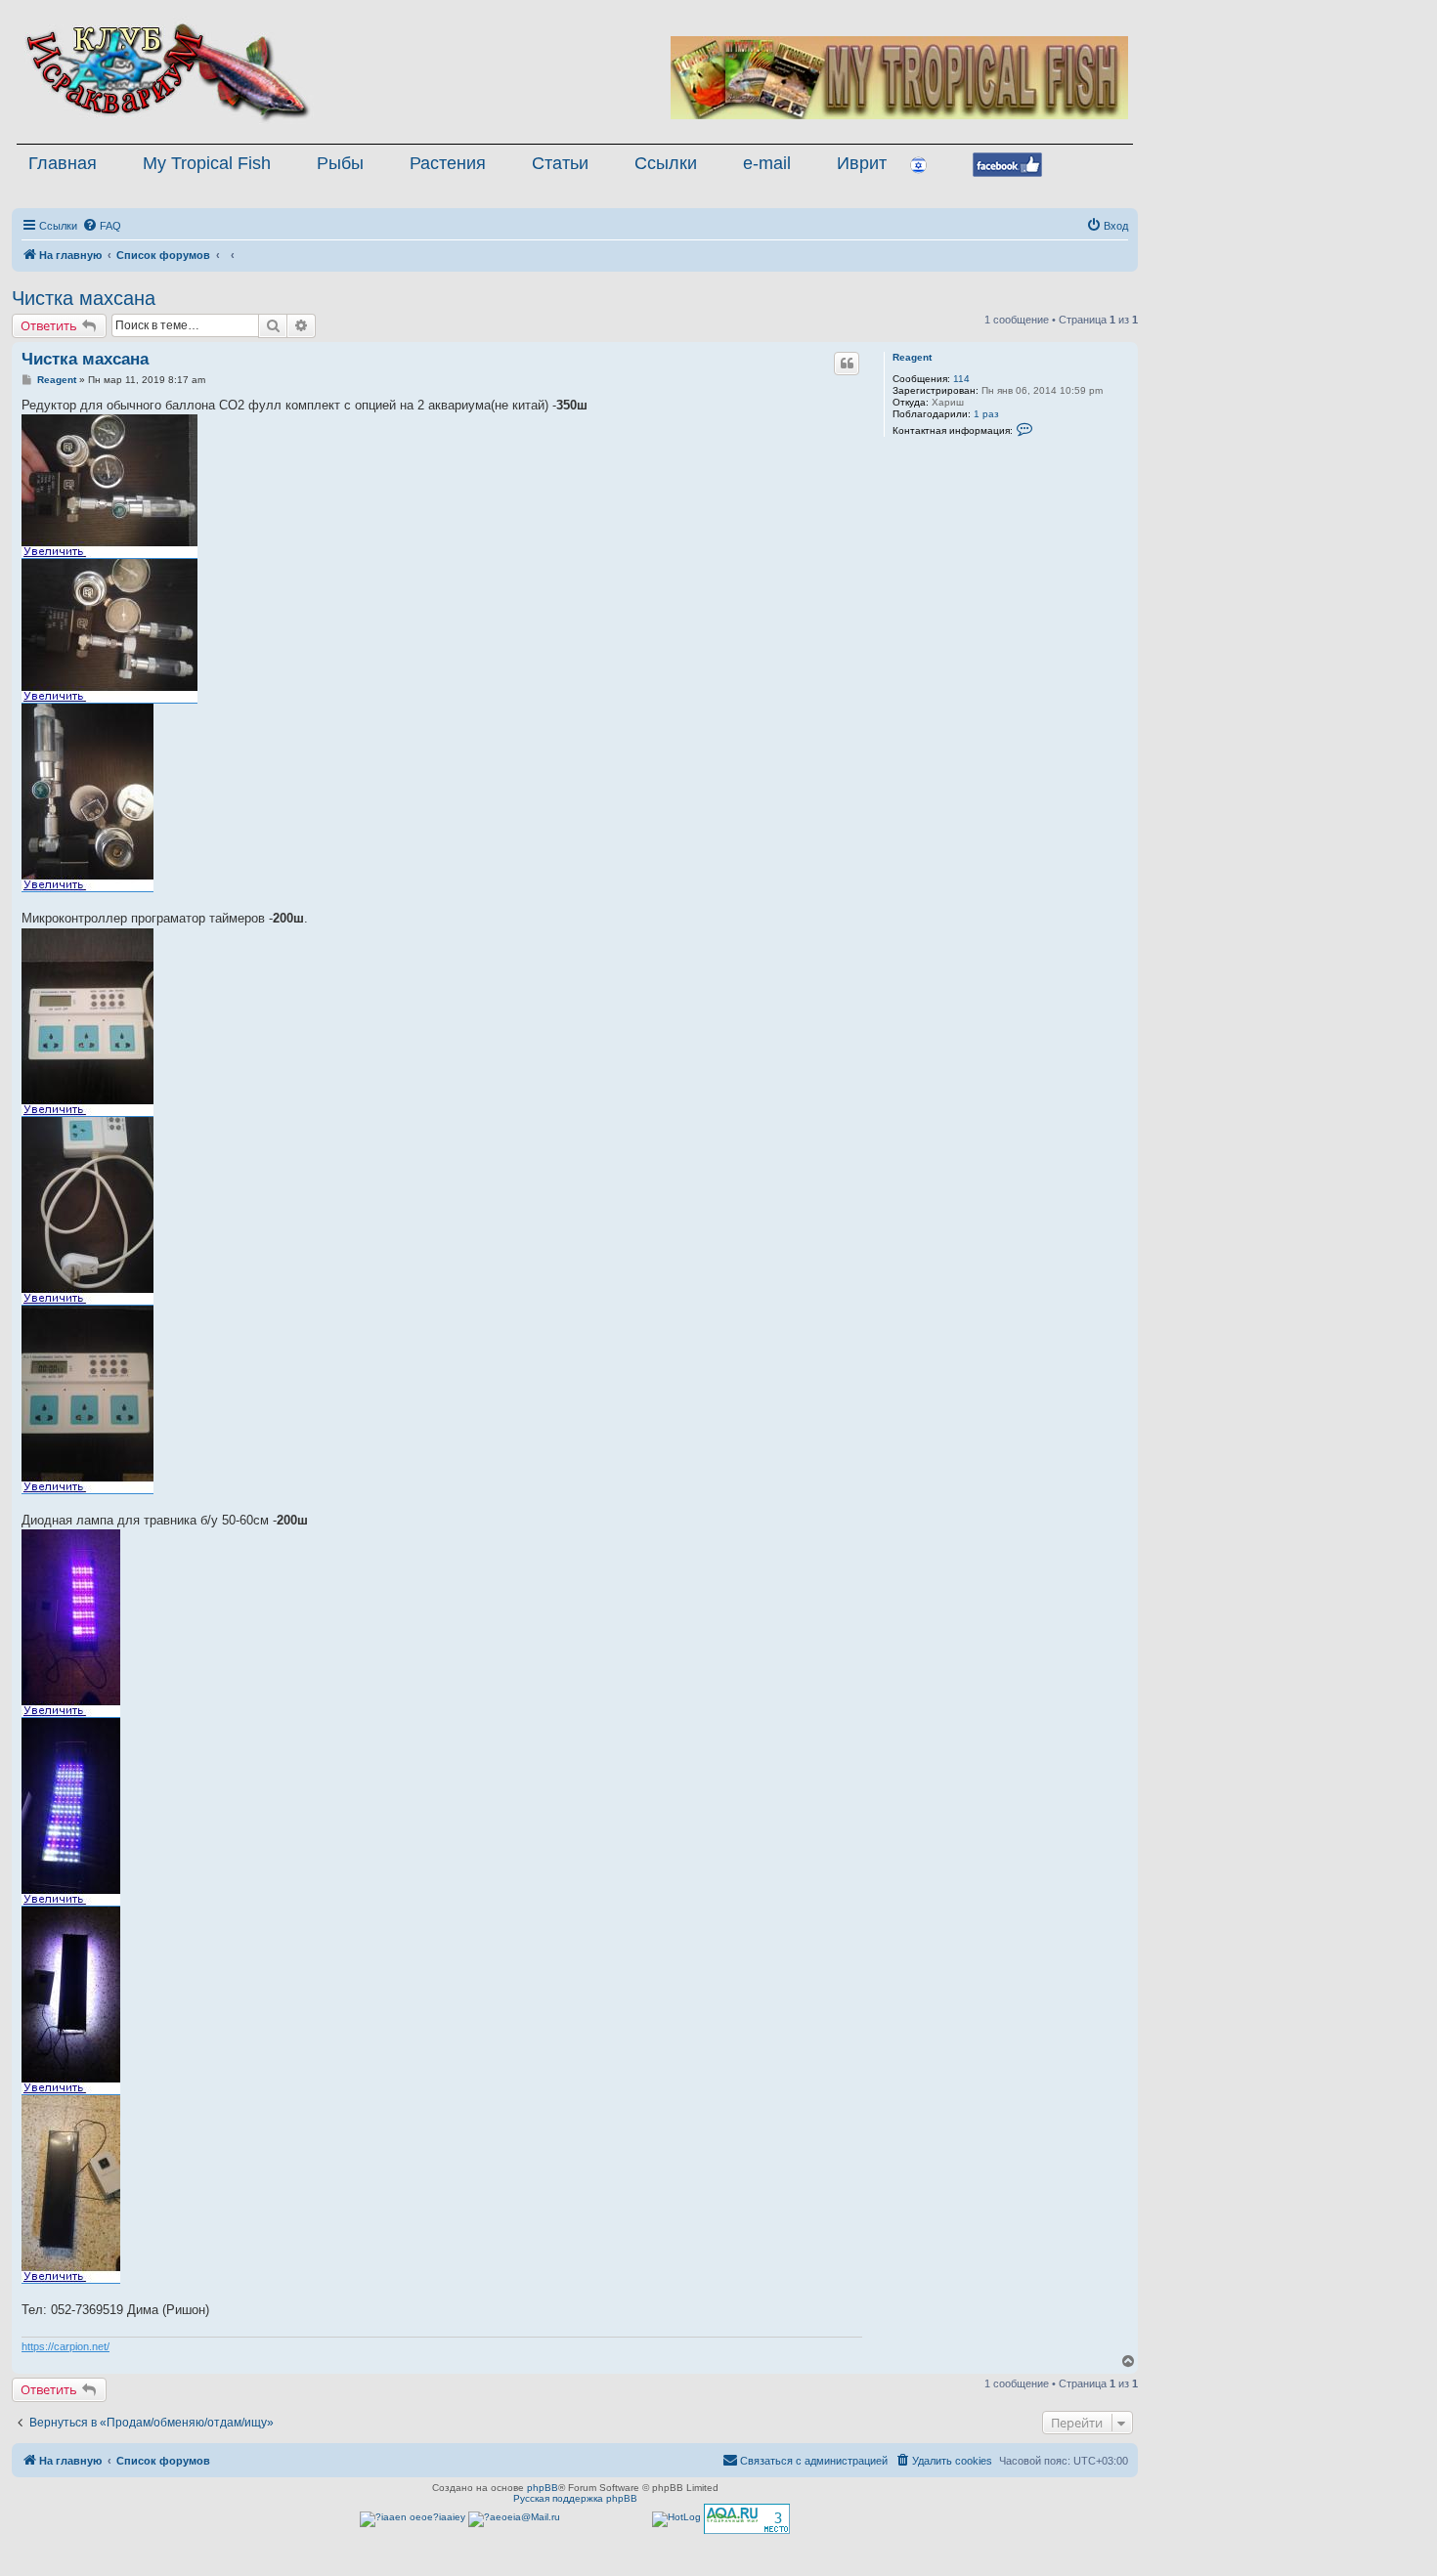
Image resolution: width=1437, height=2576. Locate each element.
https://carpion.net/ (65, 2346)
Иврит (862, 163)
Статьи (560, 163)
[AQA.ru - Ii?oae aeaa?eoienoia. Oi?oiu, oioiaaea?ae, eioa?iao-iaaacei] (747, 2519)
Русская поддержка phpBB (575, 2498)
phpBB (543, 2488)
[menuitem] (102, 226)
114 (961, 379)
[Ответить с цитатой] (847, 364)
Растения (448, 163)
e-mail (767, 163)
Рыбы (340, 163)
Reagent (912, 357)
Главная (63, 163)
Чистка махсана (84, 298)
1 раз (986, 414)
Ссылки (666, 163)
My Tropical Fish (207, 163)
